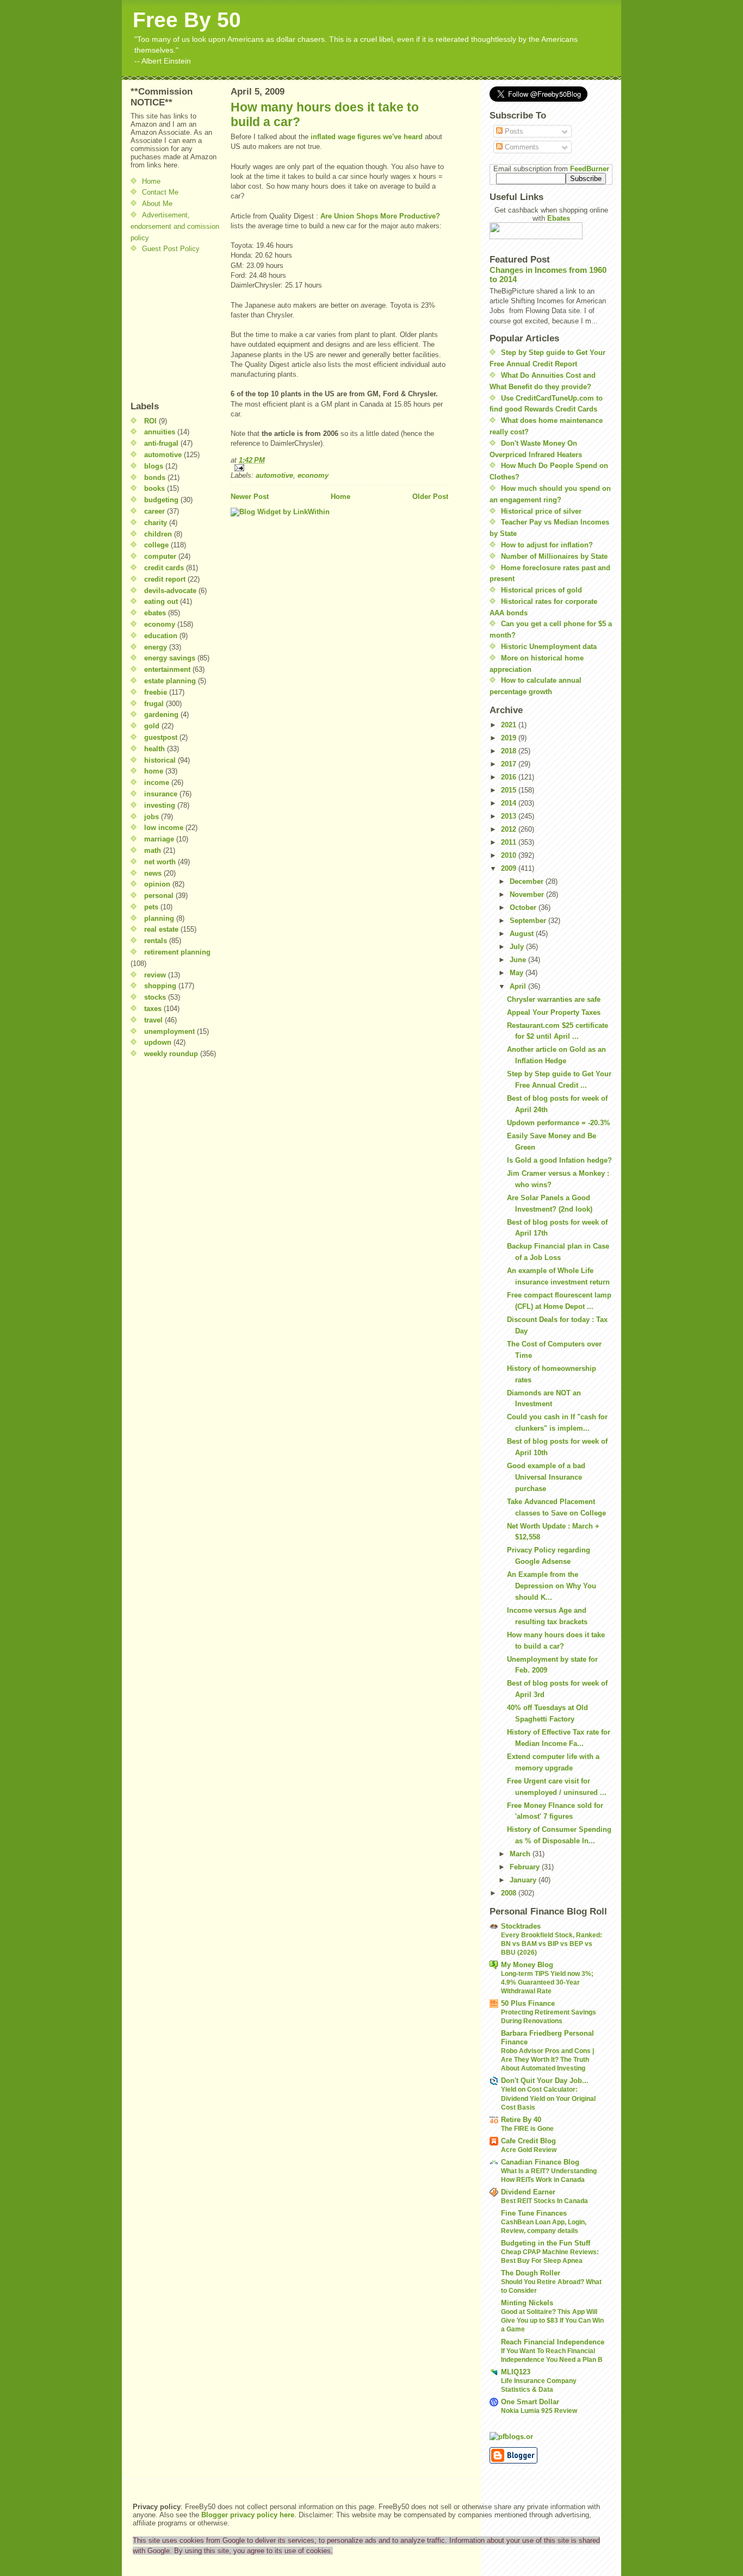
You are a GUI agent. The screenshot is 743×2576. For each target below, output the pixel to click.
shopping (160, 986)
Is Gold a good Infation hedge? (559, 1160)
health (154, 749)
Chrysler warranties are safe (554, 999)
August (523, 934)
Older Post (430, 497)
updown (158, 1042)
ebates (155, 613)
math (153, 850)
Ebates (559, 218)
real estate (161, 929)
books (154, 488)
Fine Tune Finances (534, 2213)
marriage (159, 839)
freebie (156, 692)
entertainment (167, 669)
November (528, 894)
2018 (510, 751)
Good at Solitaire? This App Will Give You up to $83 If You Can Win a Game (552, 2321)
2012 (510, 829)
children (158, 534)
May (518, 973)
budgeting (161, 500)
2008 (510, 1893)
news (153, 873)
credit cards (164, 568)
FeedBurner (590, 169)
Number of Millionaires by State (554, 556)
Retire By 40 (521, 2120)
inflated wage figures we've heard (368, 137)
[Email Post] (339, 468)
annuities (160, 432)
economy (160, 624)
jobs (151, 817)
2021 (510, 725)
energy (156, 647)
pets (151, 907)
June (519, 960)
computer (160, 556)
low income (164, 828)
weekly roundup (171, 1054)
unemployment (169, 1031)
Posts (513, 131)
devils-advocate (170, 591)
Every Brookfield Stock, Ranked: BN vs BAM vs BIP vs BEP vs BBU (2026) (552, 1944)
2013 (510, 816)
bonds (155, 478)
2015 (510, 790)
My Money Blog (527, 1965)
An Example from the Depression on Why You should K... (552, 1586)
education (161, 636)
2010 (510, 855)
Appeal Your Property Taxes (554, 1012)
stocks (155, 997)
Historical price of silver (541, 511)
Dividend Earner (528, 2192)
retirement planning (177, 952)
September (529, 921)
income (157, 782)
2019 (510, 738)
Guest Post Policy (171, 249)
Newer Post (250, 497)
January (524, 1880)
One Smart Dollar (530, 2402)
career (154, 511)
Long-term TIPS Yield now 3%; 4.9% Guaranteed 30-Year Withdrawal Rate (547, 1982)
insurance (161, 794)
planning (159, 918)
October (524, 907)
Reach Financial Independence (553, 2342)
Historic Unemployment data (549, 647)
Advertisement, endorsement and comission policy (175, 226)
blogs (154, 466)
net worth (160, 862)
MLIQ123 (516, 2372)
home (154, 771)
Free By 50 (187, 20)
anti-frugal (161, 443)
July (518, 947)
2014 (510, 803)
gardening (161, 715)
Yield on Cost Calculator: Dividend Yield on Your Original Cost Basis (548, 2098)
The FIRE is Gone (527, 2129)
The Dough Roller (531, 2273)
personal (159, 896)
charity (156, 523)
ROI (150, 421)
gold (152, 726)
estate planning (170, 681)
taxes (153, 1009)
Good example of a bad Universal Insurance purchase (546, 1477)
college (156, 545)
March (521, 1854)
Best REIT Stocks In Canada (544, 2201)
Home (151, 181)
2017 (510, 764)
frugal (154, 704)
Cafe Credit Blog (528, 2141)
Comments (521, 147)
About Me (157, 204)
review (155, 975)
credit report (165, 579)
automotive (163, 455)
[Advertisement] (163, 327)
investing (160, 805)
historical (160, 760)
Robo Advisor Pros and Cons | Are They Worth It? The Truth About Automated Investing (547, 2060)
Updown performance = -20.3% (559, 1123)
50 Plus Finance (528, 2003)
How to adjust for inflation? (547, 545)
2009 (510, 868)
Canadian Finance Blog (540, 2162)
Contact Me (160, 192)
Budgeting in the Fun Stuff (546, 2243)
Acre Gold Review (529, 2150)
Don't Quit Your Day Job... (545, 2081)
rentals (156, 941)
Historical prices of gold (541, 590)
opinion (157, 884)
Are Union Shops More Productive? (380, 216)
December (528, 881)
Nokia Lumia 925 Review (539, 2411)
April (519, 986)
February (526, 1867)
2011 (510, 842)
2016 (510, 777)
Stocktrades (521, 1926)
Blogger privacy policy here (248, 2515)
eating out (161, 601)
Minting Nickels (527, 2303)
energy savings (170, 658)
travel (153, 1020)
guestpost (161, 737)
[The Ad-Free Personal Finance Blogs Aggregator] (551, 2436)
